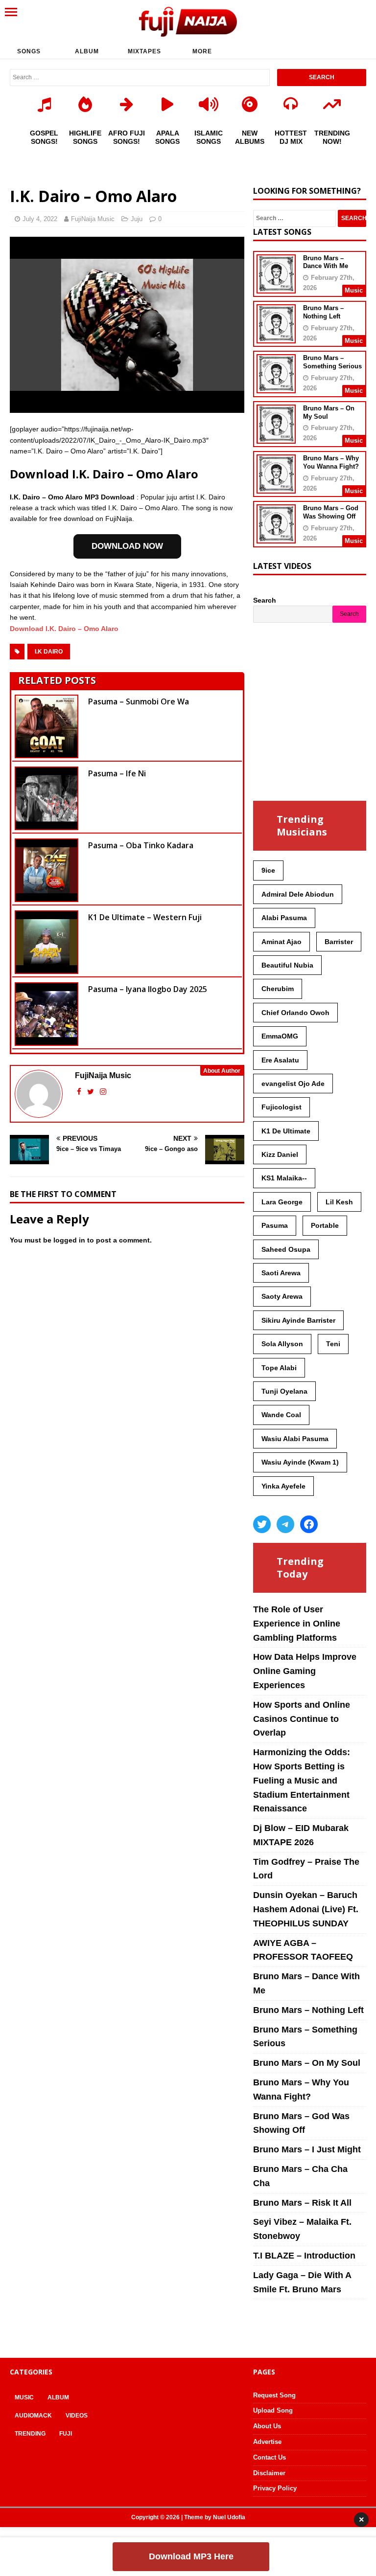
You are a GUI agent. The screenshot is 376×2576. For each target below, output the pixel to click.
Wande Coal (281, 1415)
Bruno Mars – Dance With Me (326, 262)
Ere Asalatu (280, 1060)
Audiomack (33, 2416)
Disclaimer (269, 2473)
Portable (325, 1225)
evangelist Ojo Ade (293, 1084)
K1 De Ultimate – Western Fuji (145, 917)
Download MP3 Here (191, 2556)
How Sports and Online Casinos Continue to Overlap (302, 1719)
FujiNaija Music (93, 219)
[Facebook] (309, 1524)
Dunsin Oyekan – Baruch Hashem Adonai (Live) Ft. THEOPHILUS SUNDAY (306, 1909)
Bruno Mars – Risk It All (302, 2203)
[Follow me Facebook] (80, 1092)
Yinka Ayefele (283, 1486)
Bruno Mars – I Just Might (307, 2149)
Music (24, 2397)
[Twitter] (262, 1524)
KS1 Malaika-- (284, 1178)
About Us (267, 2426)
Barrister (339, 942)
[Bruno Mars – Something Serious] (276, 387)
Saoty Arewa (282, 1296)
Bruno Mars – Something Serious (332, 362)
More (202, 51)
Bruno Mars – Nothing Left (323, 312)
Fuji (66, 2434)
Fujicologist (282, 1107)
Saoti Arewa (281, 1273)
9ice (268, 870)
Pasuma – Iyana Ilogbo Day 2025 (148, 989)
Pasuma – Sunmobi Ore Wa (139, 701)
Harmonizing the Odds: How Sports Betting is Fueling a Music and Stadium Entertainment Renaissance (302, 1780)
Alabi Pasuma (284, 918)
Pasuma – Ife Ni (117, 773)
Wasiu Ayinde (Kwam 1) (300, 1462)
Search (265, 600)
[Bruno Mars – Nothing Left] (276, 337)
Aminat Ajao (282, 942)
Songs (29, 51)
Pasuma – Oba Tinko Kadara (141, 845)
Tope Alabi (279, 1368)
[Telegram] (285, 1524)
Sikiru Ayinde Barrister (298, 1320)
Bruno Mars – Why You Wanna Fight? (331, 462)
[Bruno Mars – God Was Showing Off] (276, 537)
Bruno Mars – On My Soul (307, 2063)
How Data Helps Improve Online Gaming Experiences (305, 1671)
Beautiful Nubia (287, 965)
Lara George (282, 1202)
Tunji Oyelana (284, 1391)
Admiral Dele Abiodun (298, 894)
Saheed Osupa (286, 1249)
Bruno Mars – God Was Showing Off (331, 512)
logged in (69, 1240)
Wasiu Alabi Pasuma (295, 1439)
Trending (30, 2434)
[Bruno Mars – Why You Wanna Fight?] (276, 487)
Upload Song (273, 2410)
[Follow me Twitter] (92, 1092)
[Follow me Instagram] (103, 1092)
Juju (137, 219)
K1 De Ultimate (286, 1131)
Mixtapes (144, 51)
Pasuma (275, 1225)
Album (87, 51)
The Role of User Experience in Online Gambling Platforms (297, 1624)
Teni (333, 1344)
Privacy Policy (275, 2488)
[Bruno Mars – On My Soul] (276, 437)
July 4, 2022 (40, 219)
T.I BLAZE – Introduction (304, 2256)
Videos (77, 2416)
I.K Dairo (49, 652)
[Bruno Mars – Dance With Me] (276, 287)
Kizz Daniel (280, 1154)
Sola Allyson (282, 1344)
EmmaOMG (280, 1036)
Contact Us (270, 2457)
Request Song (274, 2395)
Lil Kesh (339, 1202)
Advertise (267, 2442)
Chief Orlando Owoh (295, 1013)
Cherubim (278, 989)
